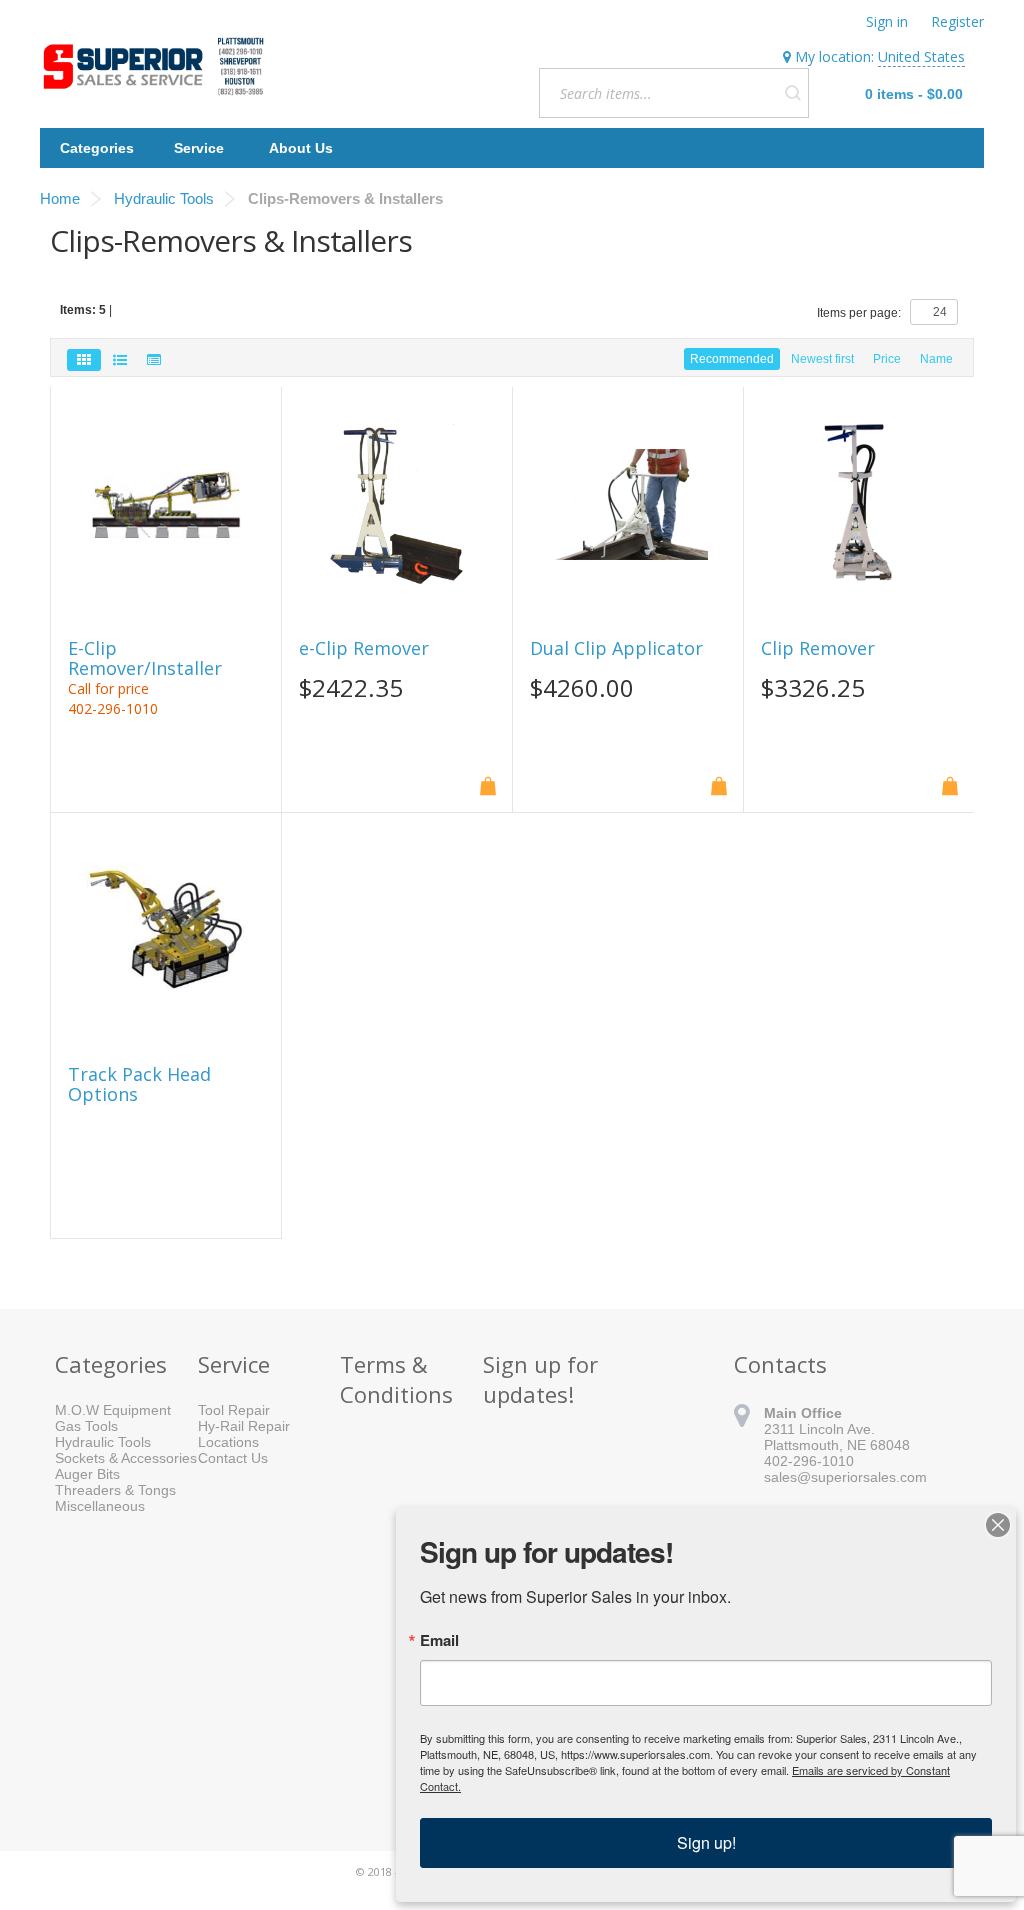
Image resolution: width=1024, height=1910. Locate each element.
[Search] (793, 93)
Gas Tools (86, 1426)
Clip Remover (818, 649)
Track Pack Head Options (139, 1085)
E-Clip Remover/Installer (145, 659)
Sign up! (706, 1842)
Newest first (822, 359)
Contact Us (233, 1458)
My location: (878, 56)
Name (936, 359)
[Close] (998, 1525)
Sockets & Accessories (126, 1458)
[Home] (158, 66)
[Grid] (84, 360)
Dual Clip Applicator (616, 649)
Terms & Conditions (396, 1379)
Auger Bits (87, 1474)
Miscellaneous (100, 1506)
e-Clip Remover (364, 649)
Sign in (887, 21)
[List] (120, 360)
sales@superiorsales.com (845, 1477)
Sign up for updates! (540, 1379)
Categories (97, 148)
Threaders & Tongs (115, 1490)
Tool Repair (234, 1410)
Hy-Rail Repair (244, 1426)
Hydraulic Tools (103, 1442)
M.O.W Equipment (113, 1410)
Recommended (732, 359)
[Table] (154, 360)
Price (887, 359)
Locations (228, 1442)
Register (957, 21)
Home (60, 198)
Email (439, 1640)
